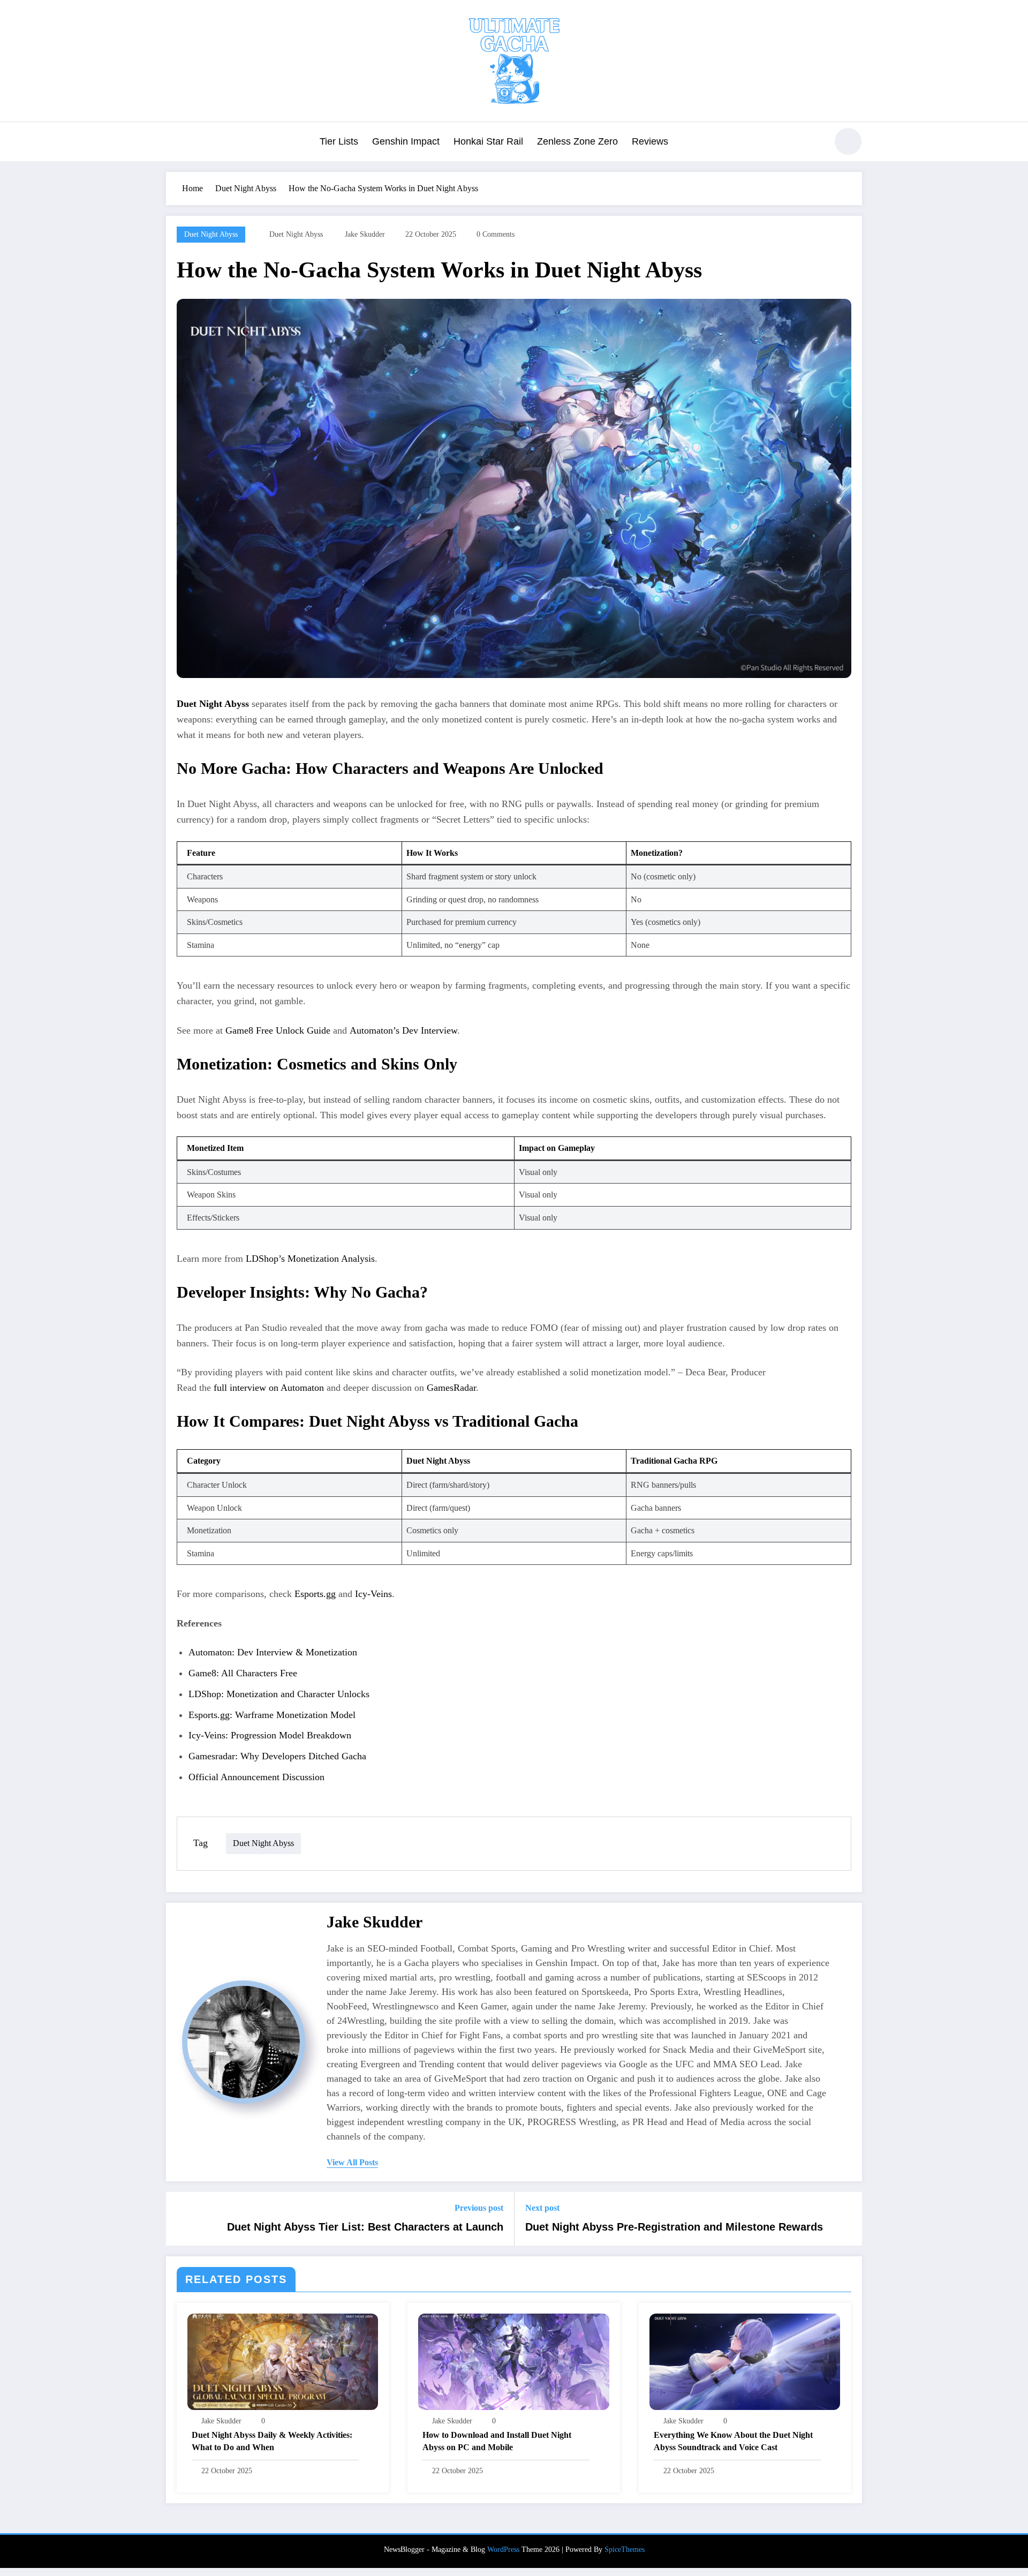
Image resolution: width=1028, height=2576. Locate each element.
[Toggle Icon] (174, 142)
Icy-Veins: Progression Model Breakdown (270, 1735)
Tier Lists (339, 141)
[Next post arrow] (847, 2219)
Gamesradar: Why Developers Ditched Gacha (277, 1756)
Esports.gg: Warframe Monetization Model (272, 1715)
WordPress (503, 2549)
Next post (542, 2208)
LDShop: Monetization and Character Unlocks (279, 1694)
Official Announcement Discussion (256, 1777)
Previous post (479, 2208)
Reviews (650, 141)
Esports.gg (315, 1594)
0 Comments (496, 234)
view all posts (352, 2162)
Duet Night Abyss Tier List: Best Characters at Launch (365, 2227)
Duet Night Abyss (211, 234)
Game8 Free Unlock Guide (278, 1030)
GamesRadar (451, 1388)
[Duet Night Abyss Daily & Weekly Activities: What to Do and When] (283, 2360)
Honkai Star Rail (488, 141)
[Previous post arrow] (181, 2219)
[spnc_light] (848, 141)
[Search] (813, 143)
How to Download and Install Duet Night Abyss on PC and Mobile (497, 2441)
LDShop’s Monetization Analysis (310, 1259)
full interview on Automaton (269, 1388)
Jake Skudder (365, 234)
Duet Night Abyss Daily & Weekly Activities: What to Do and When (272, 2441)
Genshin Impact (406, 141)
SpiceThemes (625, 2549)
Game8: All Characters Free (243, 1673)
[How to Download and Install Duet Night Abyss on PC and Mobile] (513, 2360)
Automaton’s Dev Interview (403, 1030)
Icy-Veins (373, 1594)
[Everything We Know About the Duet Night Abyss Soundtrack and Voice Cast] (745, 2360)
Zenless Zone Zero (577, 141)
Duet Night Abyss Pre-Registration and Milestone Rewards (674, 2227)
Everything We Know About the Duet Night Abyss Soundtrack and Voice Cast (733, 2441)
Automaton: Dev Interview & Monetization (273, 1652)
